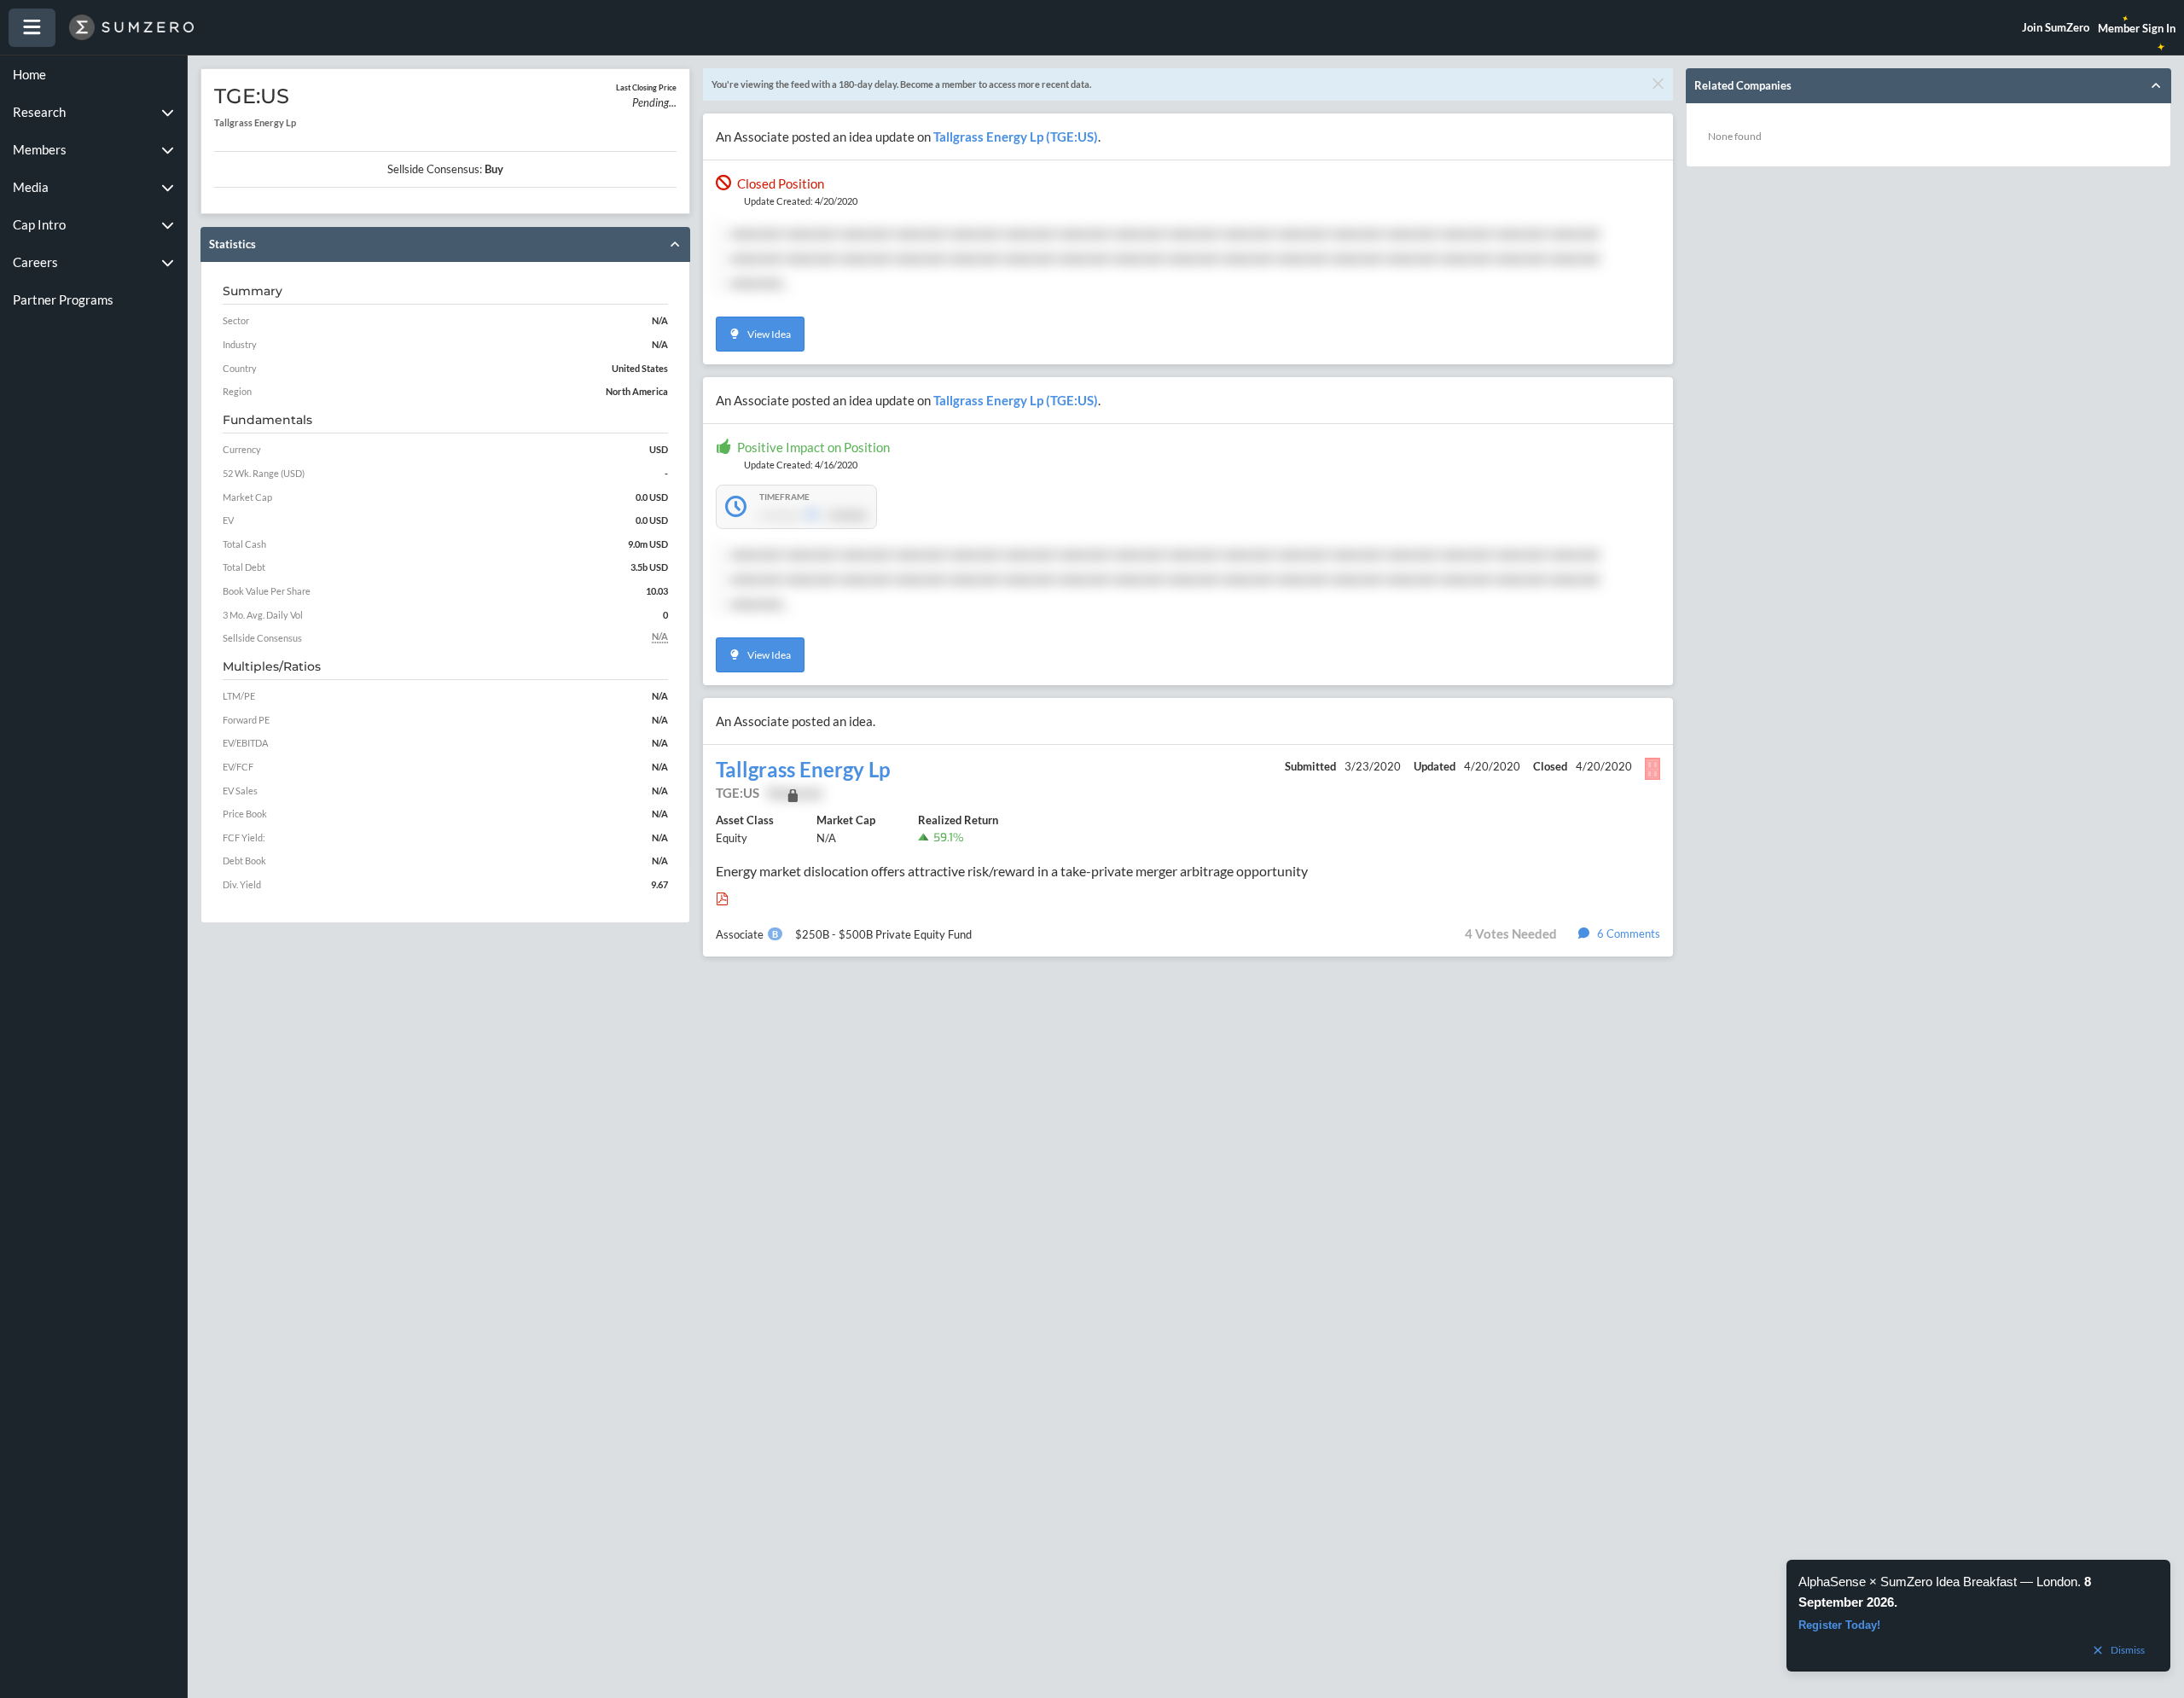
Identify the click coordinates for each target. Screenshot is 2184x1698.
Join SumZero (2056, 27)
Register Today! (1839, 1625)
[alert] (1978, 1616)
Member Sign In (2137, 28)
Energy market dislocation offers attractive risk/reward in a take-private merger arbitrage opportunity (1012, 871)
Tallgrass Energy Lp (803, 770)
